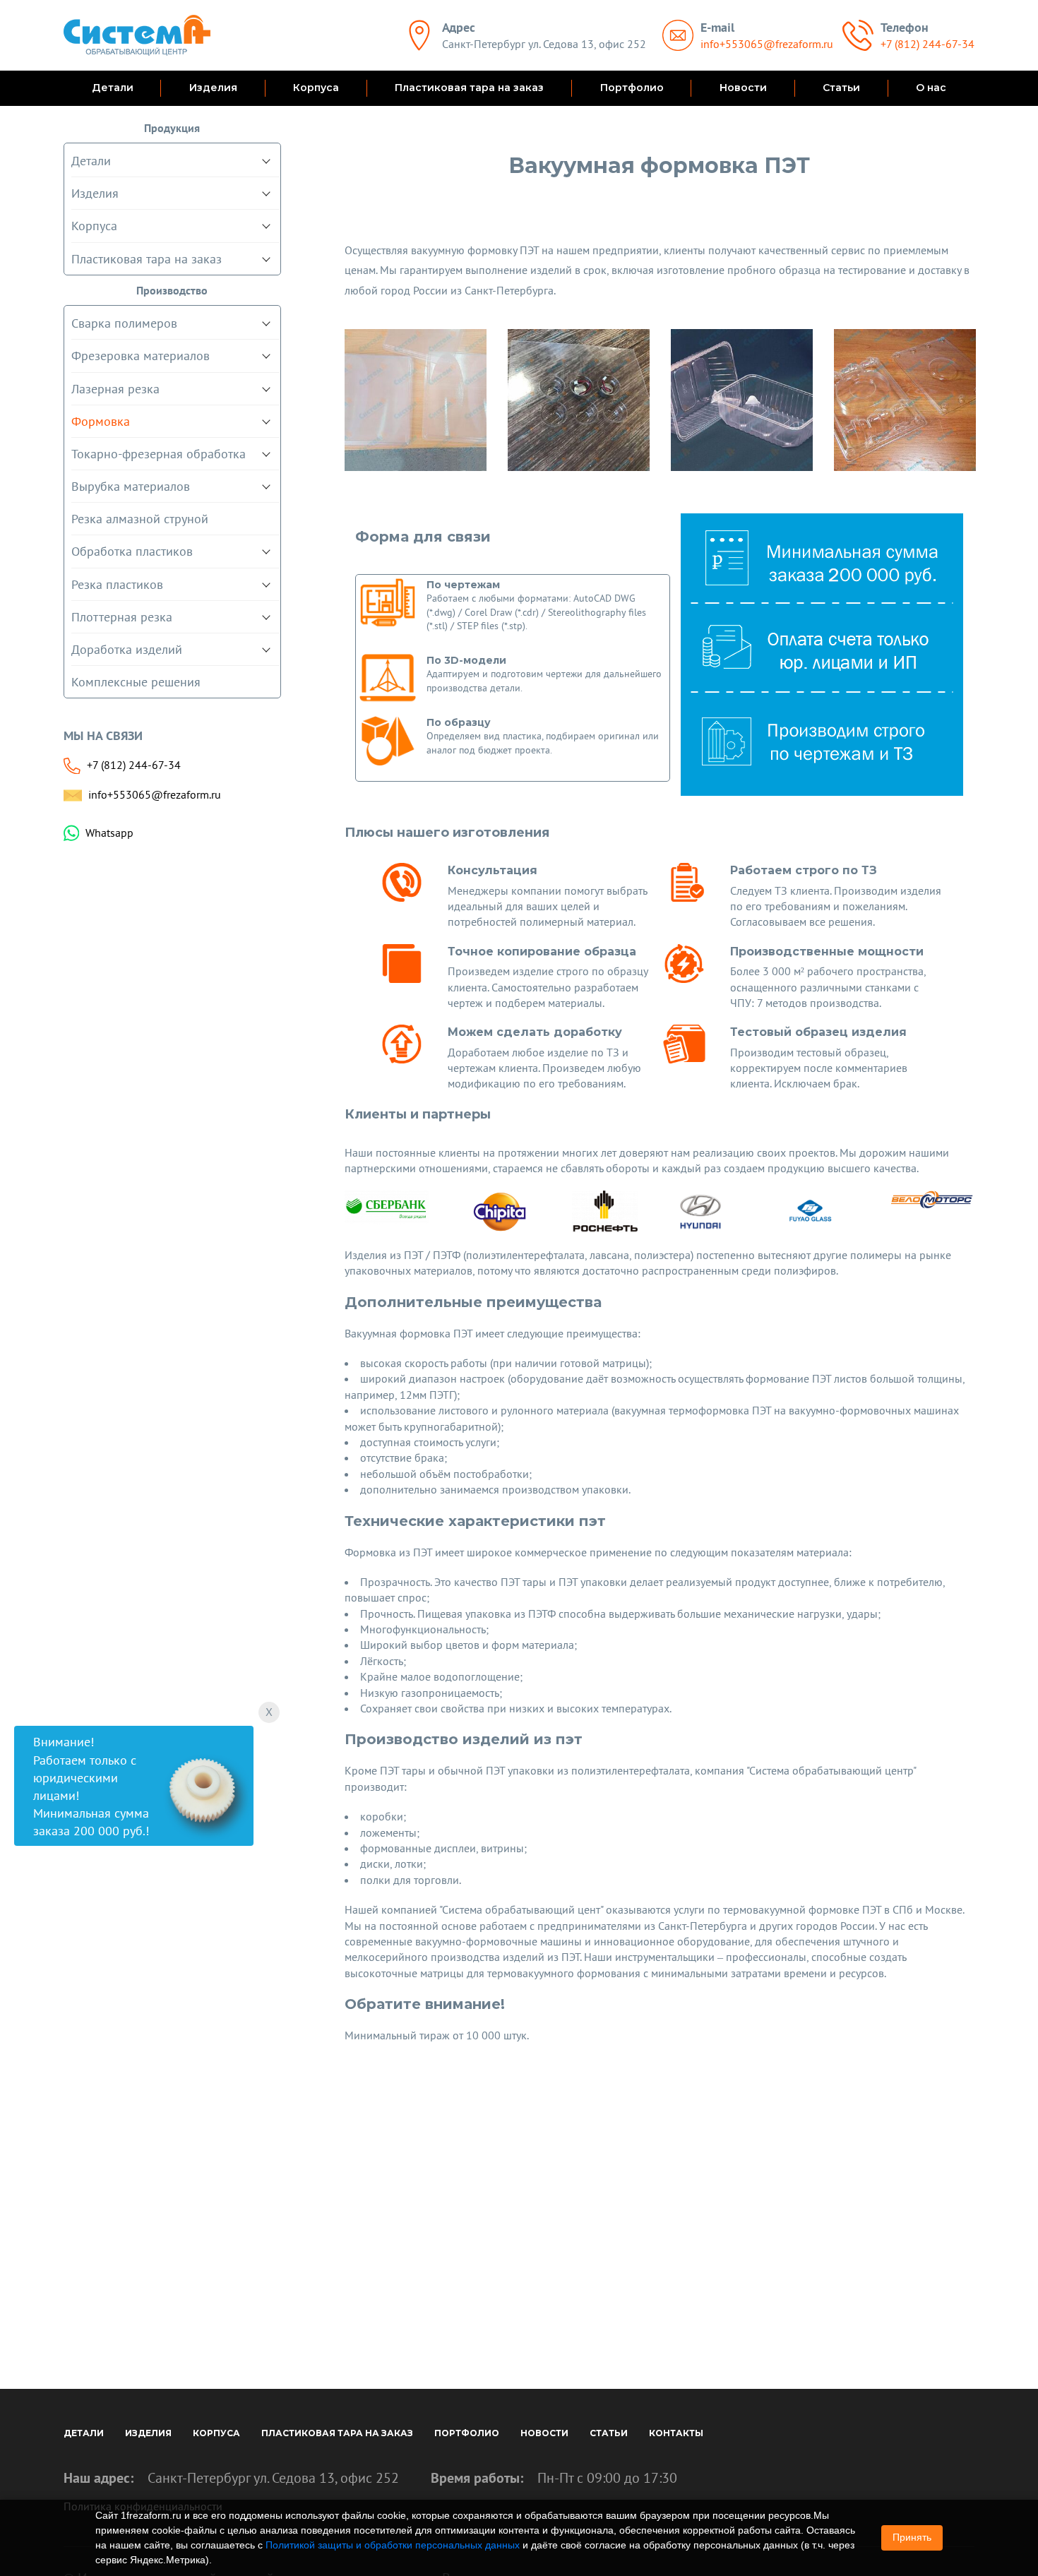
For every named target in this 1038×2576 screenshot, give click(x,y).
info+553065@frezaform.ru (767, 44)
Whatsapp (109, 833)
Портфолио (632, 88)
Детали (113, 88)
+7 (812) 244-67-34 (927, 44)
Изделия (213, 88)
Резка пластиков (117, 584)
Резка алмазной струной (140, 519)
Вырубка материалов (131, 486)
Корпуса (316, 88)
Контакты (676, 2433)
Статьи (841, 88)
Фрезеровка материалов (141, 356)
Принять (912, 2537)
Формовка (101, 421)
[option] (416, 400)
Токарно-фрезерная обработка (159, 454)
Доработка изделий (127, 649)
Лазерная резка (115, 389)
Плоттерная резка (122, 617)
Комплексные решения (136, 682)
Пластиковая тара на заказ (469, 88)
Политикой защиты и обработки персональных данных (393, 2545)
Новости (743, 88)
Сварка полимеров (124, 323)
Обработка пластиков (132, 551)
